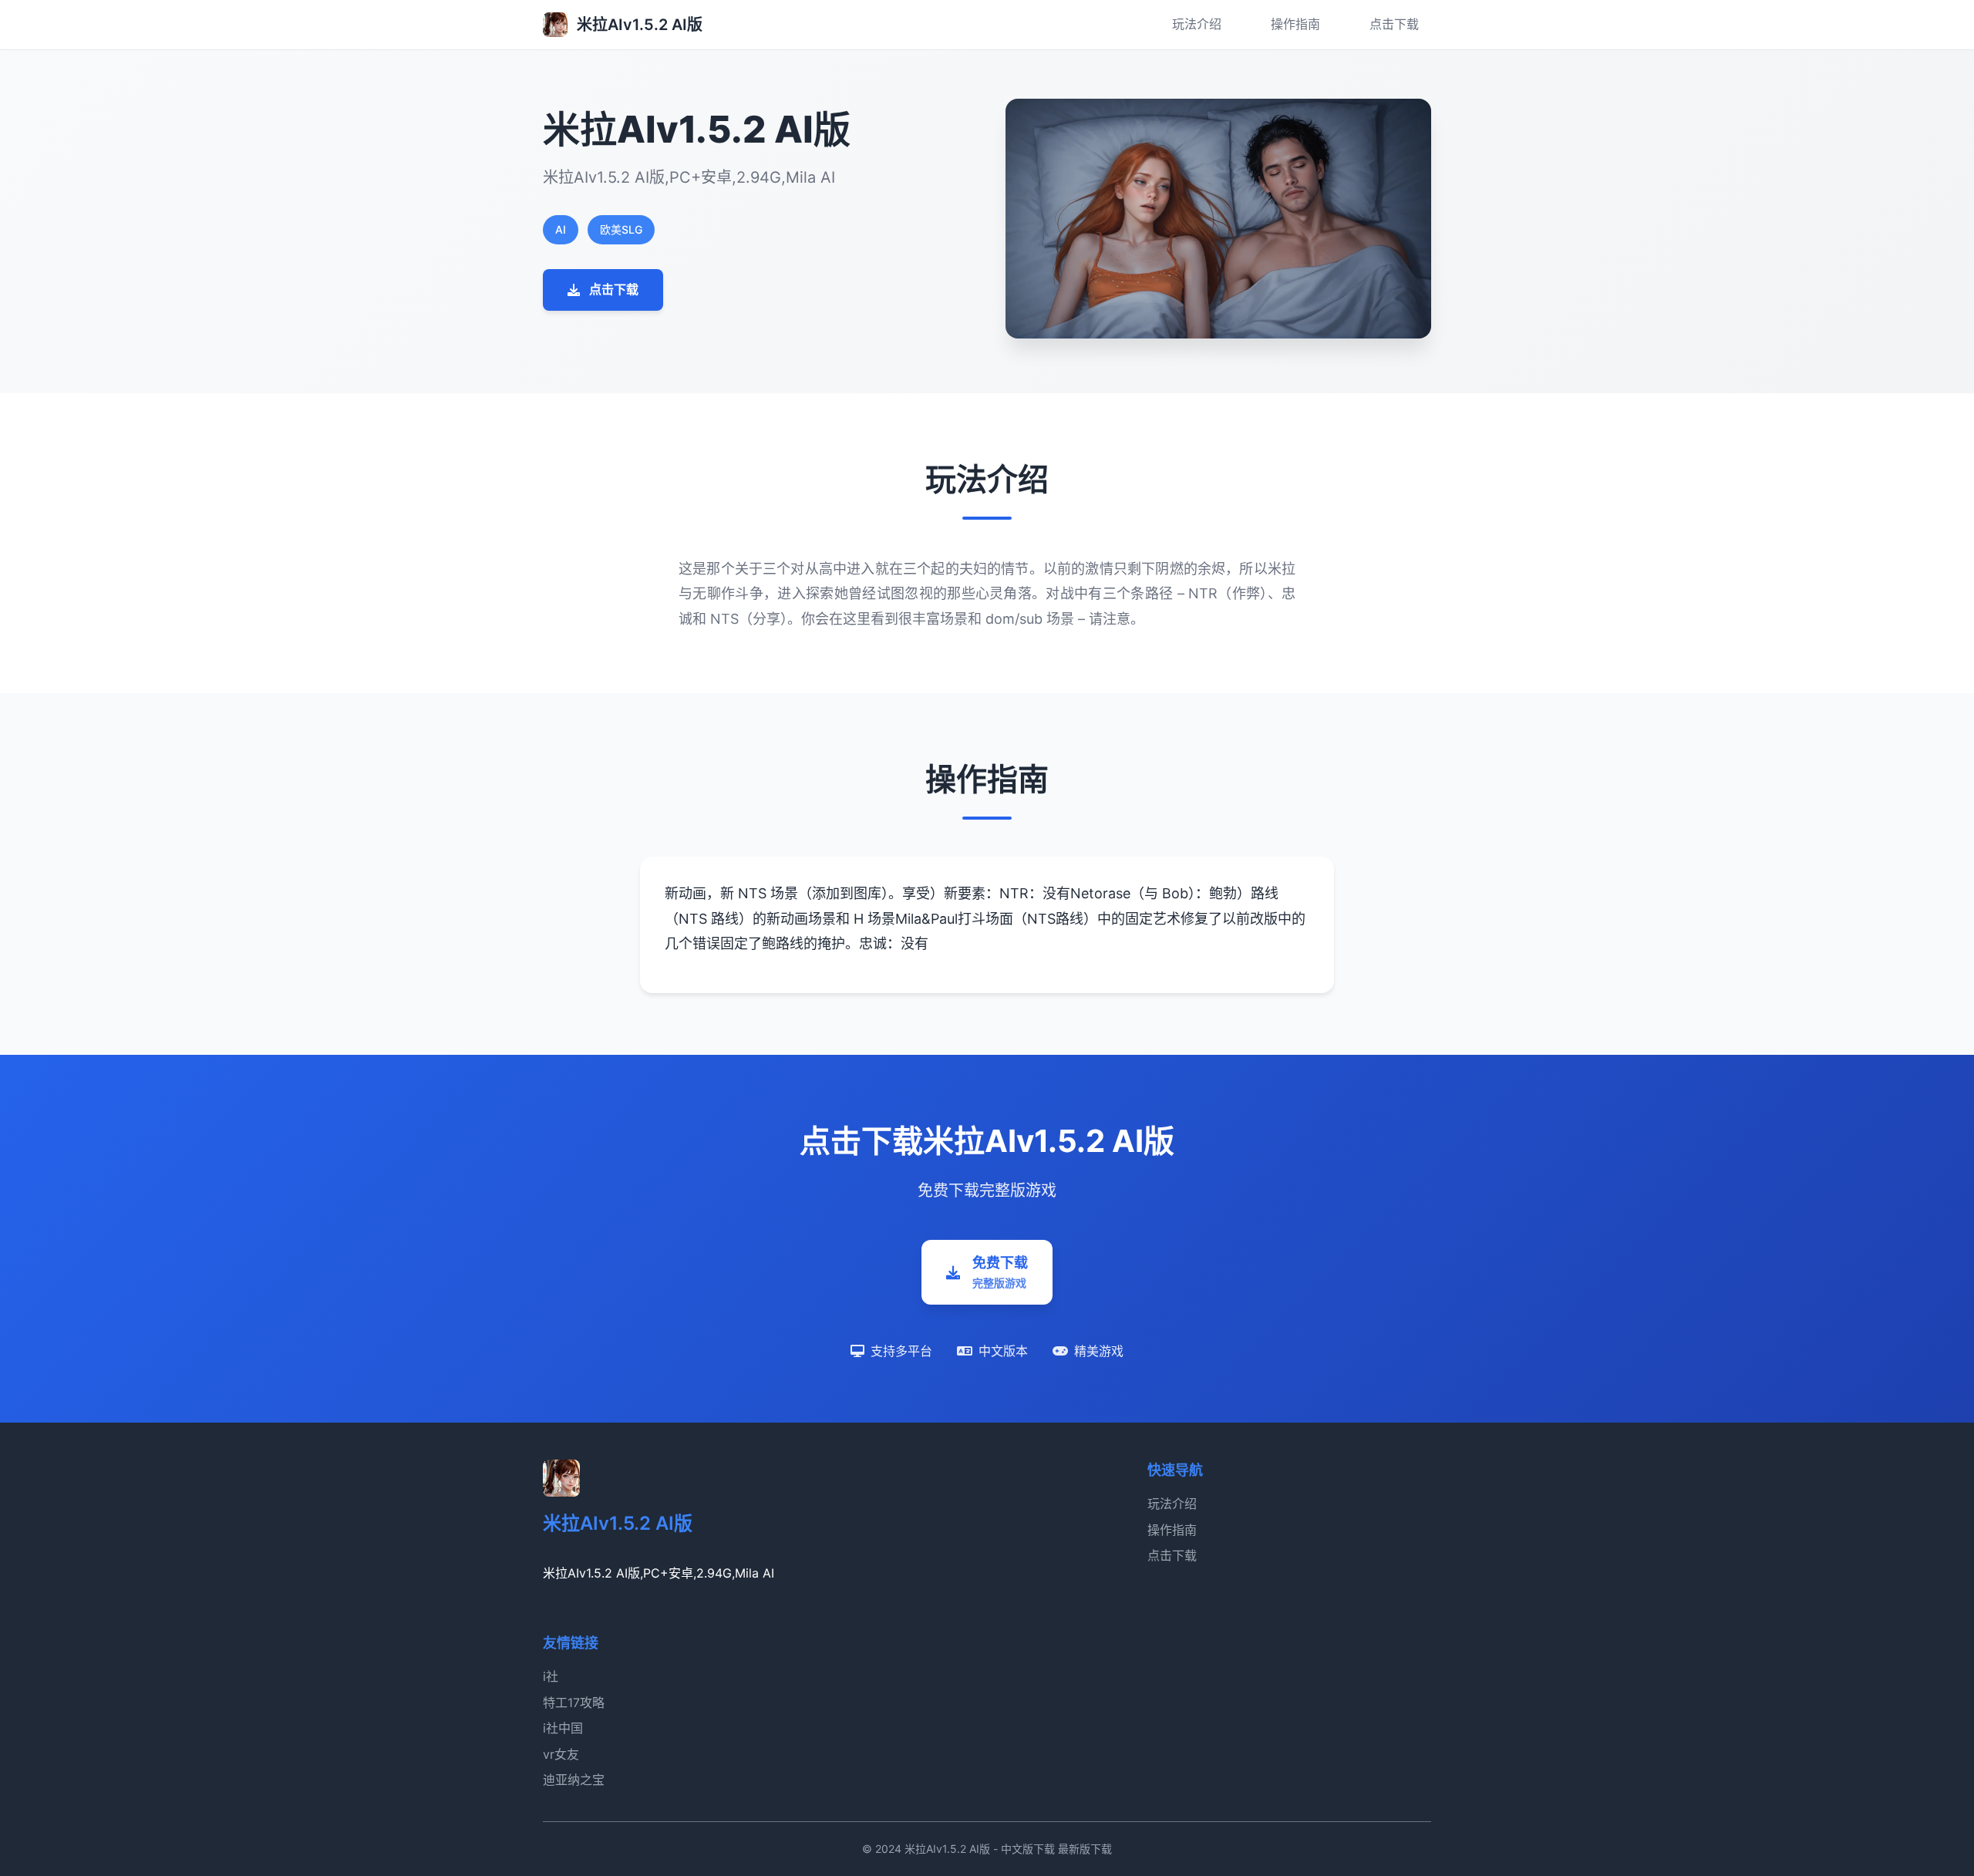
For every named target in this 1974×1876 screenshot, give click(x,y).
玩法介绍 (1197, 24)
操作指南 (1295, 24)
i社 (551, 1676)
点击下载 (1394, 24)
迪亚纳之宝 (574, 1780)
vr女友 (561, 1754)
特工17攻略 (574, 1703)
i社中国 (563, 1728)
